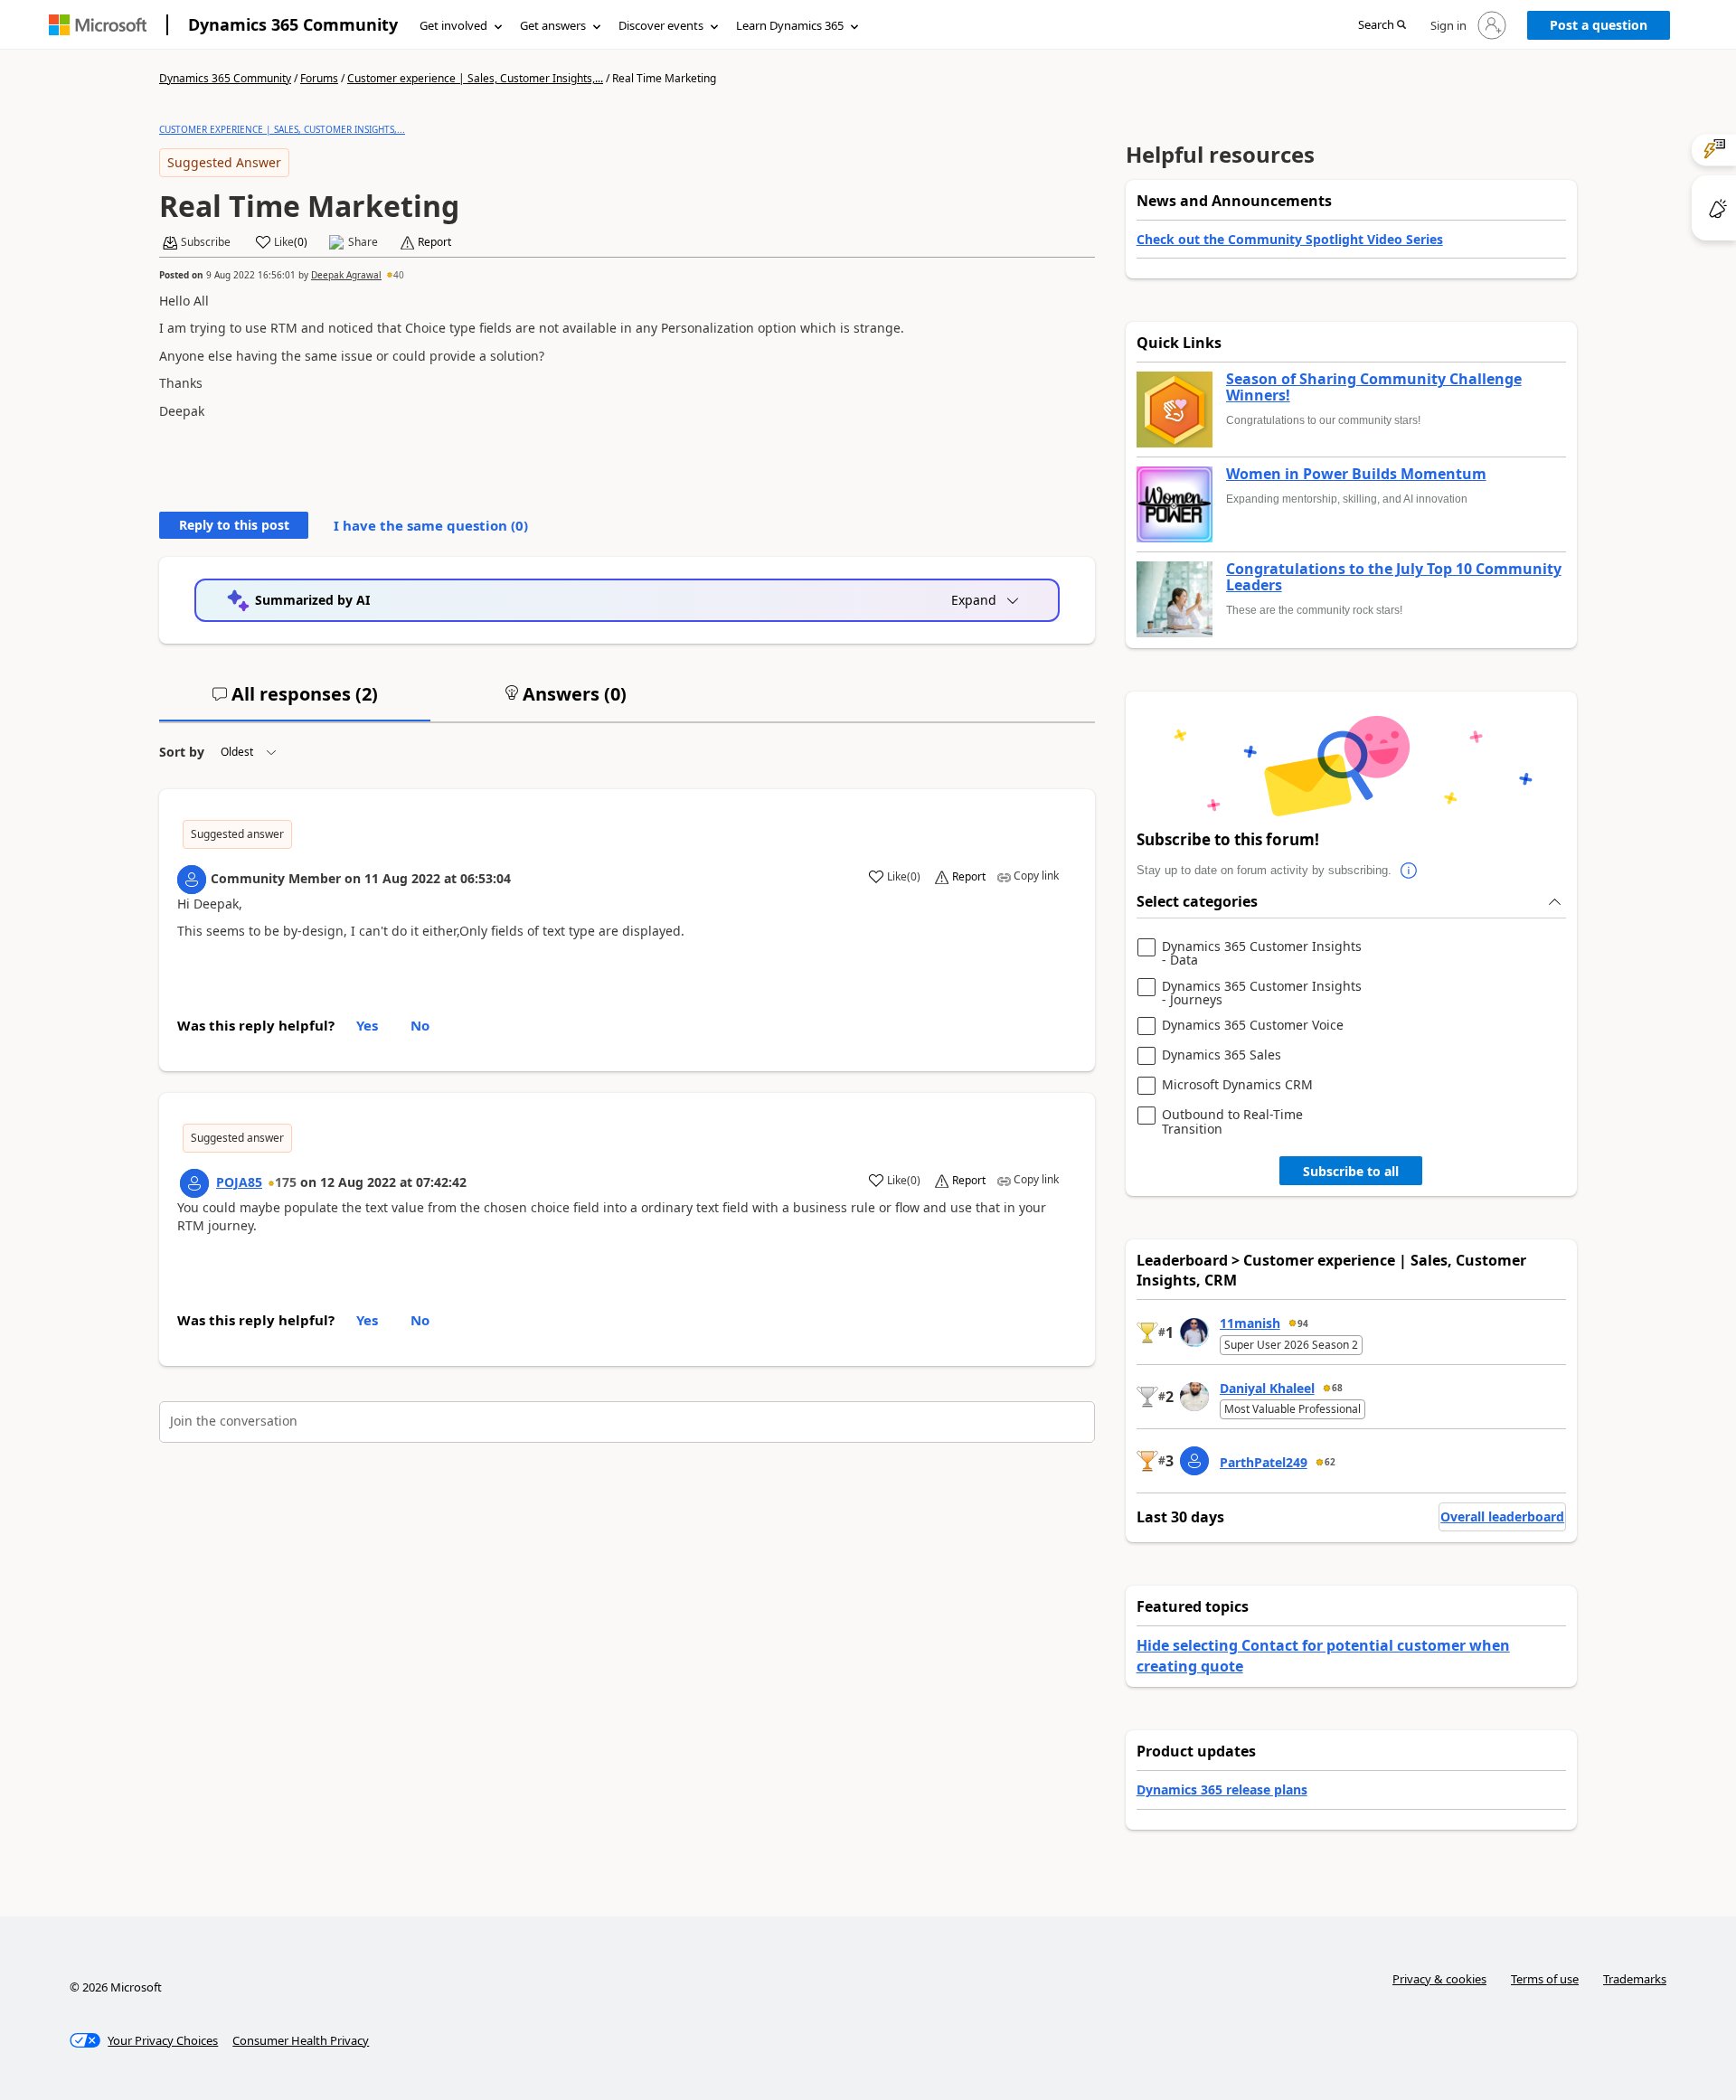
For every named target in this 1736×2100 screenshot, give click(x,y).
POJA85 (239, 1182)
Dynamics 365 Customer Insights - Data (1262, 953)
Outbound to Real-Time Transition (1232, 1121)
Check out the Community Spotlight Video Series (1290, 239)
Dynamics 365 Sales (1222, 1055)
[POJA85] (194, 1183)
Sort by (182, 752)
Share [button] (363, 242)
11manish (1250, 1323)
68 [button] (1337, 1388)
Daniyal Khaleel (1267, 1388)
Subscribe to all (1351, 1171)
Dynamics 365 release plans (1222, 1789)
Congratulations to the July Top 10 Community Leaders (1394, 577)
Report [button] (434, 242)
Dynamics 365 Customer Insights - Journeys (1262, 993)
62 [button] (1330, 1462)
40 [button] (399, 275)
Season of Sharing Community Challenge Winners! (1374, 387)
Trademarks (1635, 1979)
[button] (1382, 26)
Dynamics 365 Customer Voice (1253, 1026)
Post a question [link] (1599, 25)
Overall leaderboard (1502, 1516)
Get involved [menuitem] (453, 25)
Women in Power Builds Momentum (1356, 475)
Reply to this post (234, 525)
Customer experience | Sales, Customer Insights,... (475, 78)
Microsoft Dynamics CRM (1237, 1085)
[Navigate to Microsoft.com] (98, 25)
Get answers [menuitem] (553, 25)
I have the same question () (431, 525)
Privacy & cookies (1439, 1979)
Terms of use (1545, 1979)
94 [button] (1303, 1323)
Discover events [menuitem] (661, 25)
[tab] (295, 702)
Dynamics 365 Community (293, 24)
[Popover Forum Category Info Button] (1410, 871)
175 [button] (286, 1182)
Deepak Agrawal (346, 275)
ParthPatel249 (1264, 1462)
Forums (319, 78)
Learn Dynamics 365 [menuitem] (790, 25)
